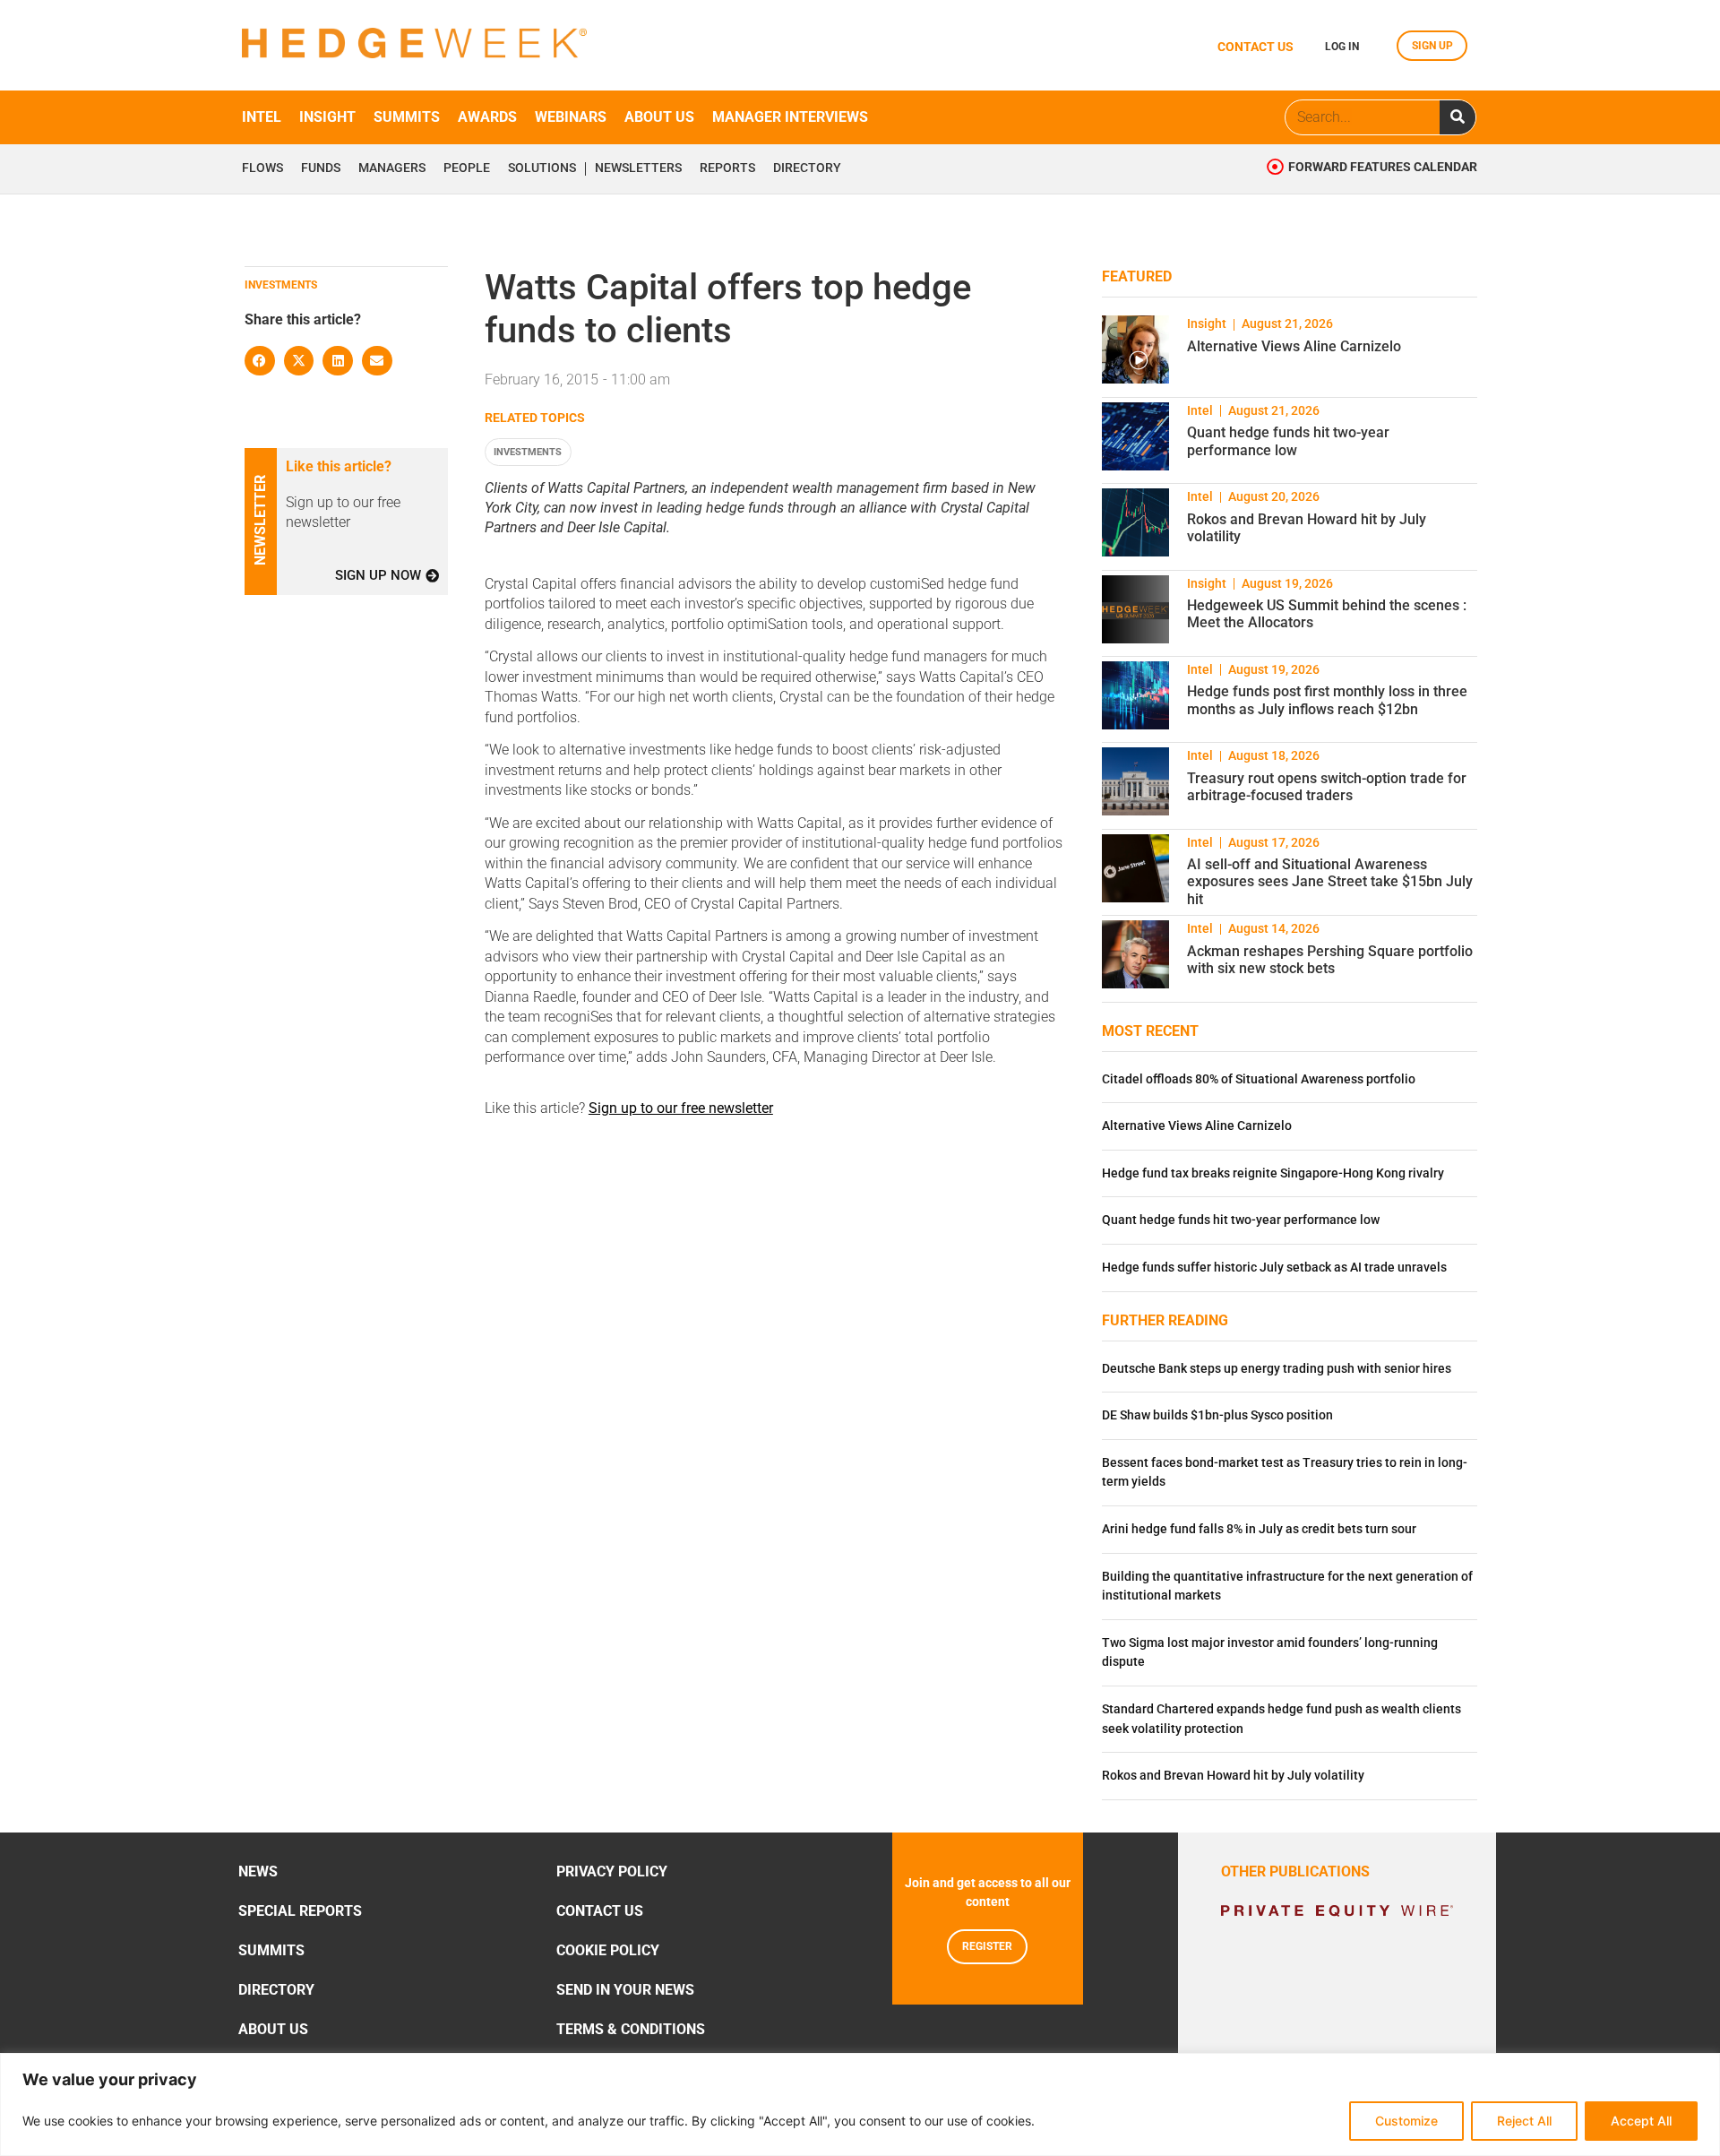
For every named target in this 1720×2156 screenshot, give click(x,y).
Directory (807, 168)
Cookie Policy (608, 1950)
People (467, 168)
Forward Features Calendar (1383, 167)
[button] (260, 361)
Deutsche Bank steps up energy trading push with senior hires (1277, 1369)
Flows (262, 168)
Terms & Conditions (631, 2029)
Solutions (542, 168)
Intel (262, 117)
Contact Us (600, 1911)
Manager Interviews (790, 117)
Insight (327, 117)
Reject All (1524, 2121)
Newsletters (638, 168)
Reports (727, 168)
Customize (1406, 2121)
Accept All (1641, 2121)
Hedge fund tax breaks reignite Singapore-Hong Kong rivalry (1273, 1173)
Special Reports (300, 1911)
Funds (321, 168)
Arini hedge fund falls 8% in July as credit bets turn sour (1259, 1529)
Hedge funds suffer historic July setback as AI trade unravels (1274, 1268)
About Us (273, 2029)
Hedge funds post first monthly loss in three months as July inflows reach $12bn (1327, 700)
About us (659, 117)
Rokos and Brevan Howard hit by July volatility (1233, 1776)
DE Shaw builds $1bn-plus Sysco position (1217, 1415)
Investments (528, 452)
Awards (487, 117)
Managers (392, 168)
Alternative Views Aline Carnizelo (1294, 346)
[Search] (1458, 117)
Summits (407, 117)
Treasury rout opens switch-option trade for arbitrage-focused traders (1327, 787)
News (258, 1871)
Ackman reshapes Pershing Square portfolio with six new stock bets (1330, 960)
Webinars (571, 117)
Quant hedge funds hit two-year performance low (1288, 441)
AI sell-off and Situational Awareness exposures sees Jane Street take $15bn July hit (1330, 881)
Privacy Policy (612, 1871)
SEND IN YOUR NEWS (625, 1990)
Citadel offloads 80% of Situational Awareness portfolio (1259, 1079)
